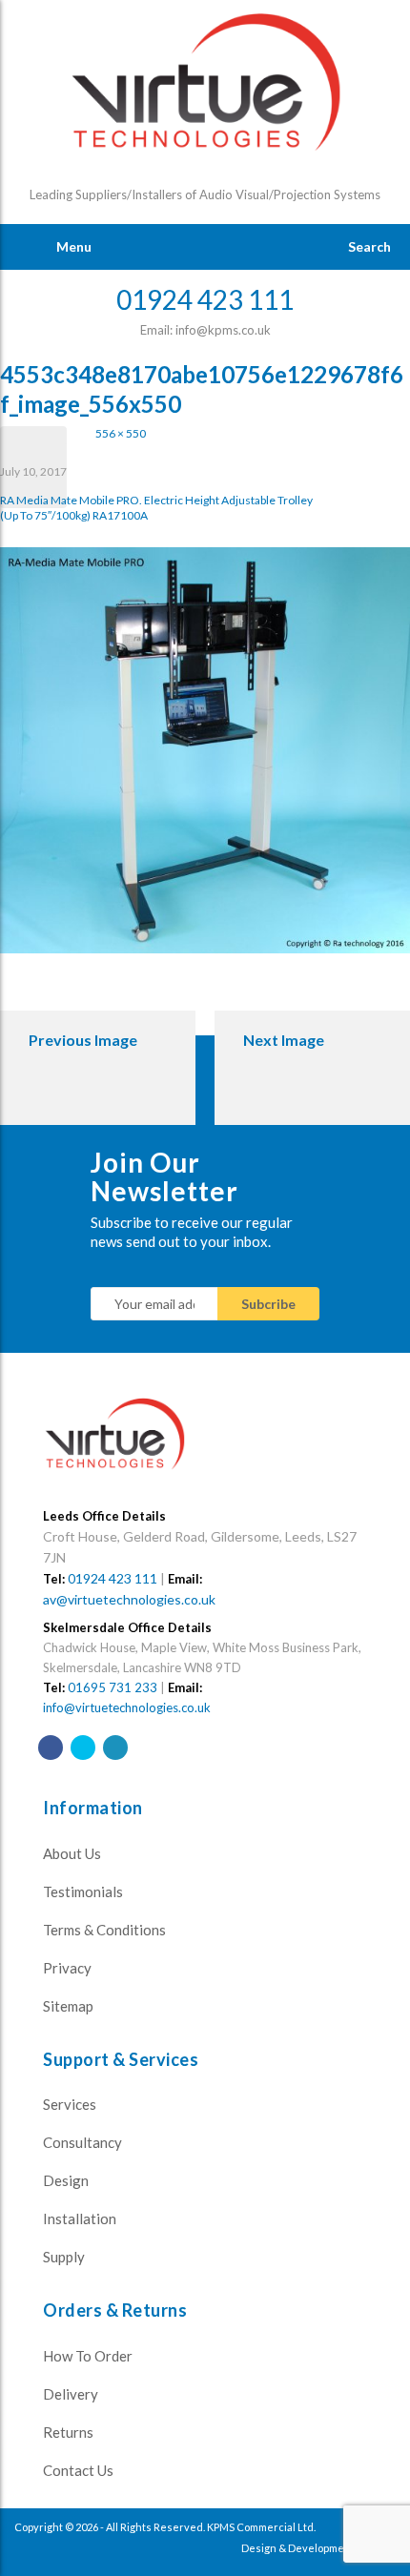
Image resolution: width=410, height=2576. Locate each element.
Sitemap (68, 2006)
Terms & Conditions (104, 1930)
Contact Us (78, 2470)
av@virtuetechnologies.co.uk (129, 1599)
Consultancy (82, 2142)
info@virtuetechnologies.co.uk (127, 1707)
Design (66, 2180)
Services (70, 2104)
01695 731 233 (113, 1687)
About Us (72, 1853)
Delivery (71, 2394)
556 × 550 (121, 433)
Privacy (67, 1968)
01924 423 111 (113, 1578)
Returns (68, 2432)
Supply (64, 2257)
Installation (80, 2218)
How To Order (88, 2356)
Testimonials (83, 1891)
